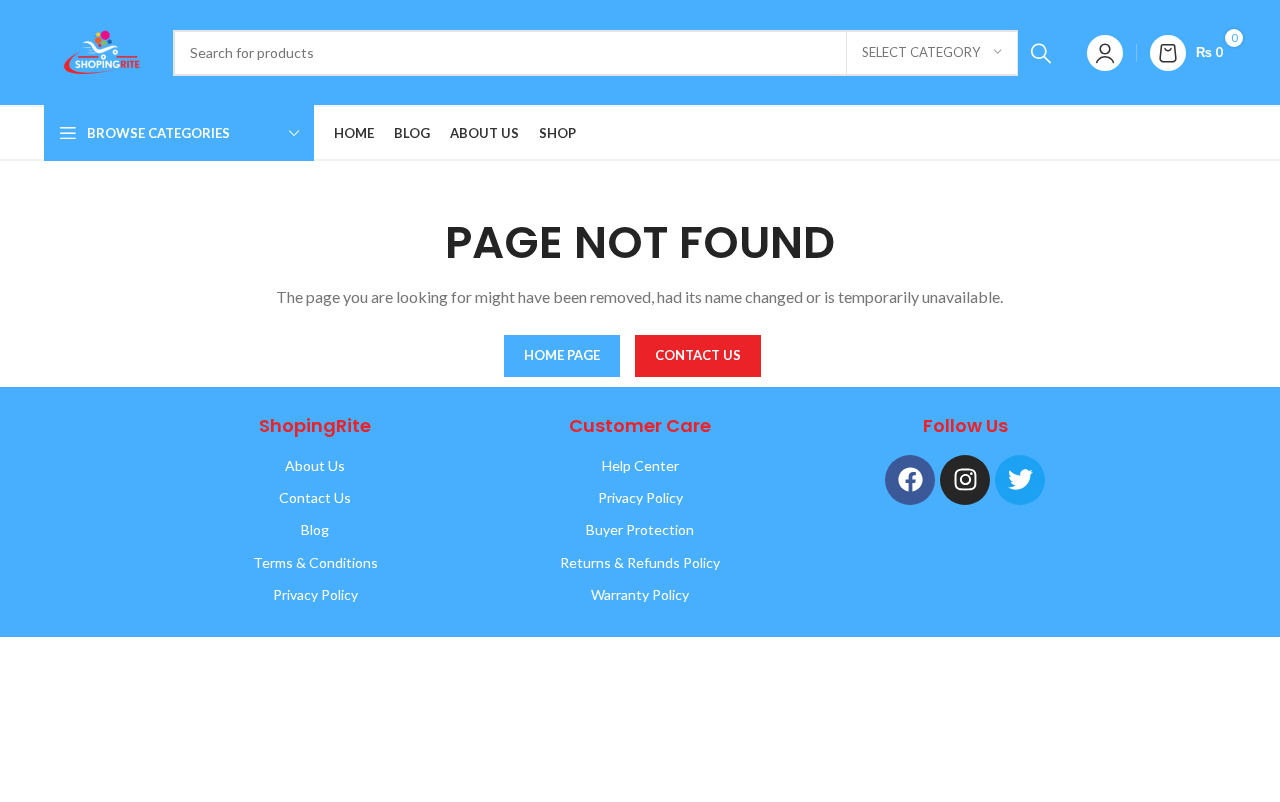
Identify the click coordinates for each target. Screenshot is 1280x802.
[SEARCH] (1041, 53)
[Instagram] (965, 480)
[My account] (1105, 53)
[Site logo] (98, 50)
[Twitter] (1020, 480)
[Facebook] (910, 480)
